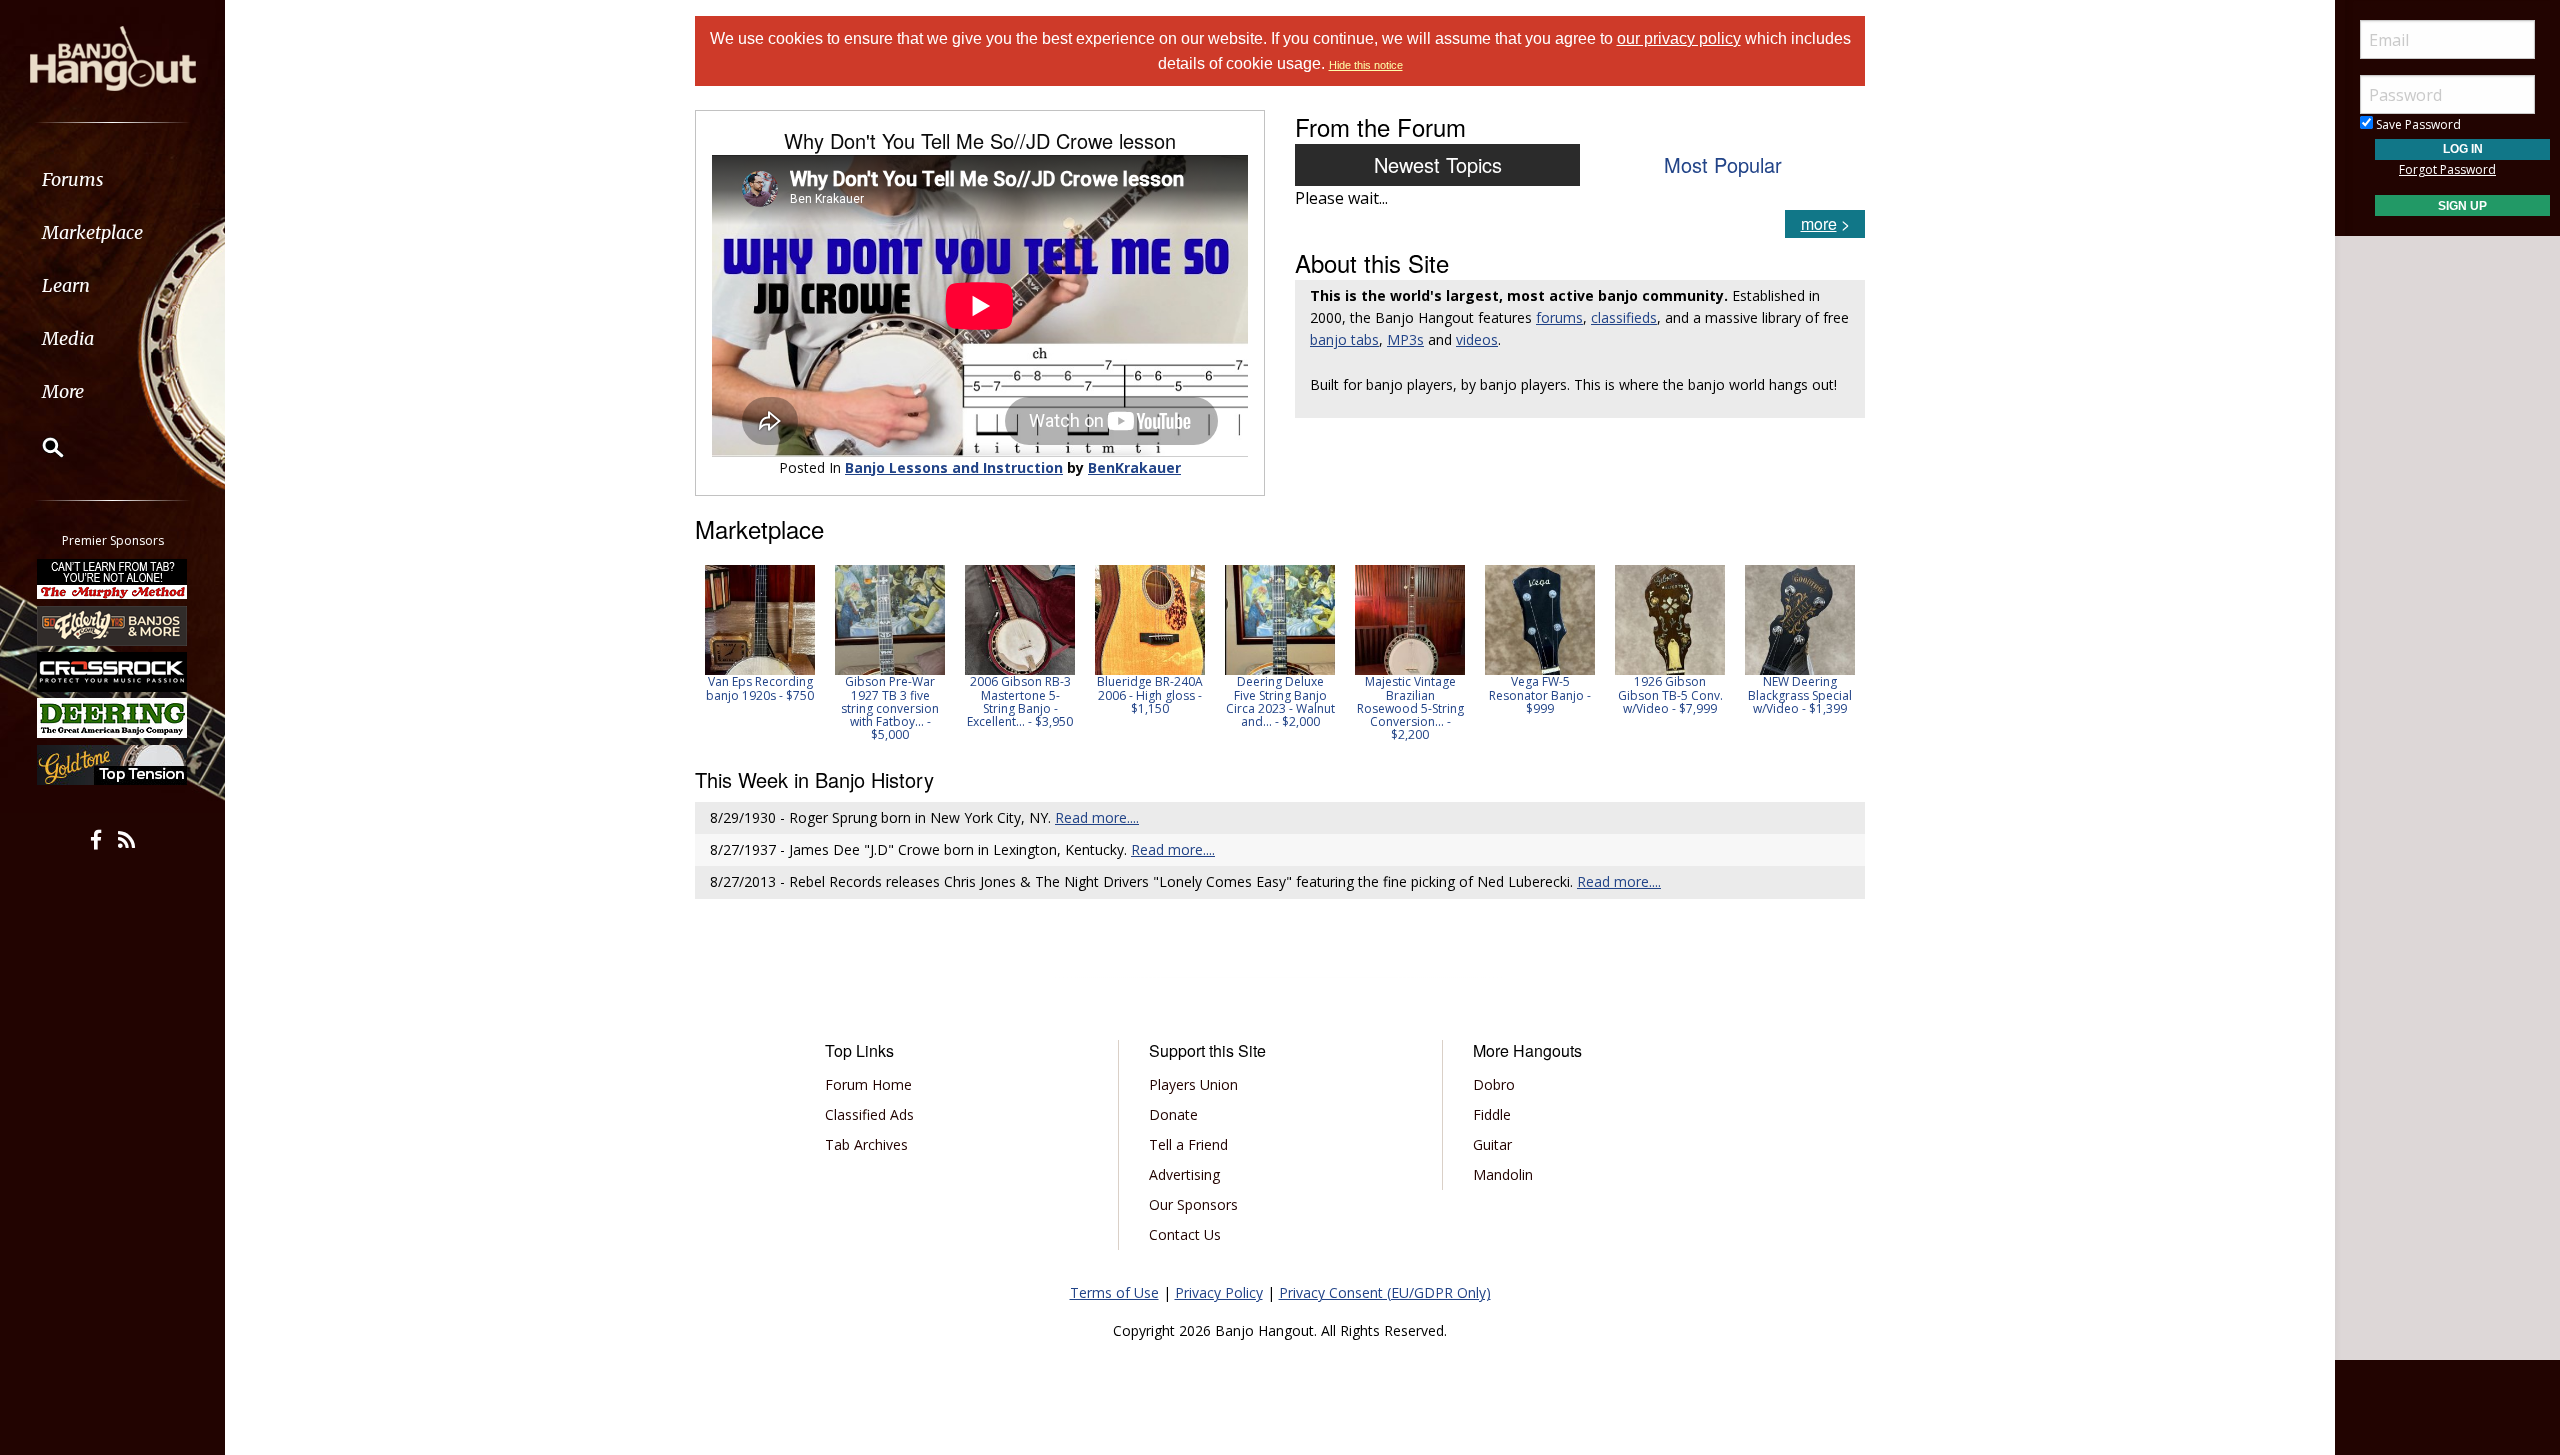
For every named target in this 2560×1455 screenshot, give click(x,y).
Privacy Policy (1219, 1292)
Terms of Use (1114, 1292)
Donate (1173, 1114)
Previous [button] (705, 653)
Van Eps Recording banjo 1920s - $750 (760, 688)
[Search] (40, 447)
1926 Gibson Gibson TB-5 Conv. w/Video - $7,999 (1670, 694)
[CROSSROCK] (113, 672)
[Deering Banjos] (113, 718)
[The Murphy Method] (113, 579)
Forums (73, 179)
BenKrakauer (1134, 467)
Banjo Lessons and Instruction (954, 467)
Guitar (1492, 1144)
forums (1559, 317)
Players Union (1193, 1084)
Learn (66, 285)
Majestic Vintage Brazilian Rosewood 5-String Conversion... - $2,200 (1410, 708)
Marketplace (92, 232)
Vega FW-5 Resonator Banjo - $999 (1540, 694)
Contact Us (1185, 1234)
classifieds (1624, 317)
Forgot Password (2447, 169)
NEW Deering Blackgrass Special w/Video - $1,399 (1800, 694)
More (63, 391)
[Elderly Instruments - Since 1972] (113, 625)
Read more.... (1097, 817)
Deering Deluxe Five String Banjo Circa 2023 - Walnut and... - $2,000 (1280, 701)
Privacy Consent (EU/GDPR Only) (1385, 1292)
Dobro (1494, 1084)
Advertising (1184, 1174)
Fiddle (1492, 1114)
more (1819, 223)
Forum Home (868, 1084)
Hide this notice (1366, 65)
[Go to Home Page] (113, 57)
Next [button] (1837, 653)
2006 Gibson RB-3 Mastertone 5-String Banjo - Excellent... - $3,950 (1020, 701)
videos (1477, 339)
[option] (760, 633)
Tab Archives (866, 1144)
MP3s (1405, 339)
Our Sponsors (1193, 1204)
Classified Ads (869, 1114)
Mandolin (1503, 1174)
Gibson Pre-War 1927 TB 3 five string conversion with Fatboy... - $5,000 (890, 708)
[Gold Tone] (113, 765)
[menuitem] (112, 179)
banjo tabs (1344, 339)
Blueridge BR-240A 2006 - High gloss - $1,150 (1150, 694)
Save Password (2417, 124)
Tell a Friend (1188, 1144)
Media (68, 338)
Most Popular (1723, 164)
